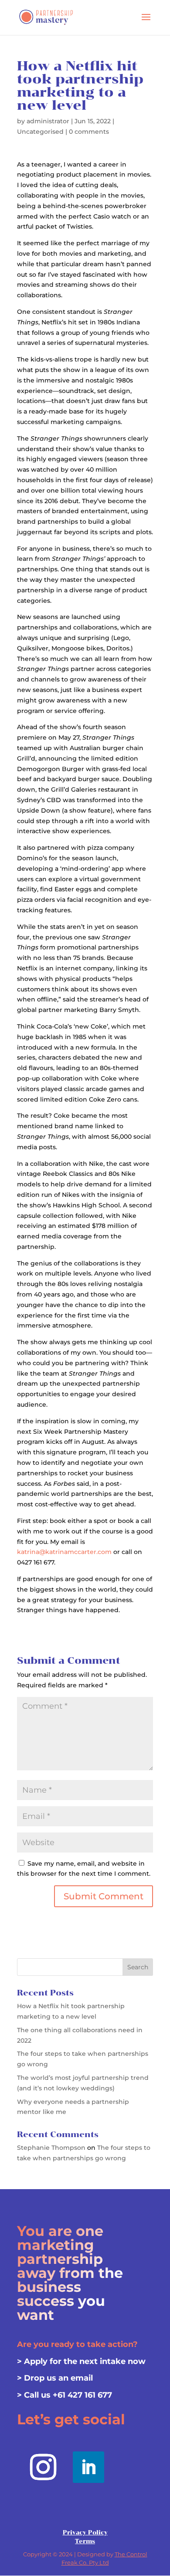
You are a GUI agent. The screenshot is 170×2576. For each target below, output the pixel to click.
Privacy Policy (85, 2533)
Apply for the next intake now (85, 2361)
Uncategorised (40, 132)
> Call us (35, 2395)
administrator (48, 121)
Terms (85, 2541)
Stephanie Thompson (51, 2148)
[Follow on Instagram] (43, 2467)
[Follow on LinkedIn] (88, 2467)
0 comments (89, 132)
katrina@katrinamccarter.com (64, 1552)
